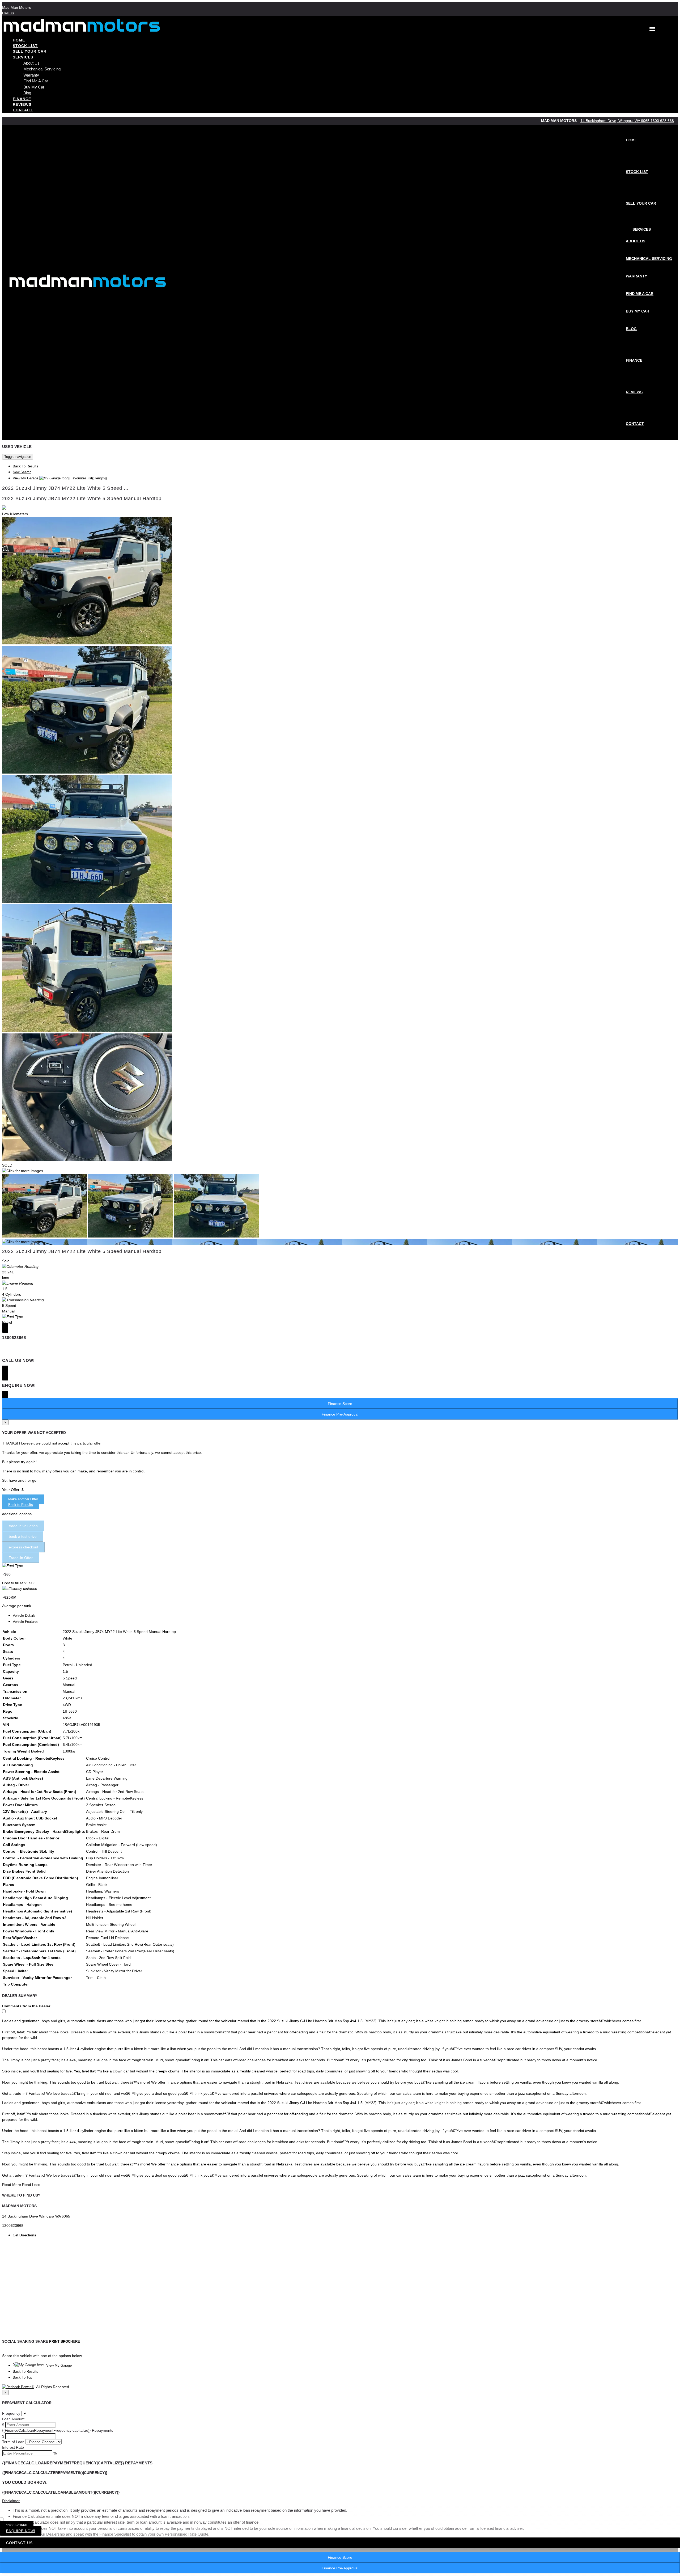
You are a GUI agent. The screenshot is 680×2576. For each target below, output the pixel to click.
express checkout (24, 1547)
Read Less (31, 2185)
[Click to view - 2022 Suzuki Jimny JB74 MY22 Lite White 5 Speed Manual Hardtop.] (45, 1236)
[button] (340, 2501)
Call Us (8, 13)
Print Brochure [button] (65, 2341)
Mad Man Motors (16, 7)
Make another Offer (23, 1499)
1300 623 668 (662, 121)
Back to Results (21, 1505)
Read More (12, 2185)
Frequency (11, 2413)
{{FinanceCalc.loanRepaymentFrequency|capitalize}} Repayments (58, 2430)
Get (24, 2235)
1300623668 (17, 2525)
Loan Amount (13, 2419)
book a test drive (23, 1536)
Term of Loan (13, 2442)
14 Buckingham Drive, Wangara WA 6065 (615, 121)
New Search (22, 472)
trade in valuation (23, 1526)
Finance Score (340, 2557)
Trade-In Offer (21, 1558)
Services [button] (23, 57)
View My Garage (60, 478)
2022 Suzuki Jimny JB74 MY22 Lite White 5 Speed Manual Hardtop (82, 499)
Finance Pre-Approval (340, 2568)
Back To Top (22, 2377)
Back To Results (25, 466)
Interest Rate (13, 2447)
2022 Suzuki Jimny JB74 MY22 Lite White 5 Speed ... (65, 488)
